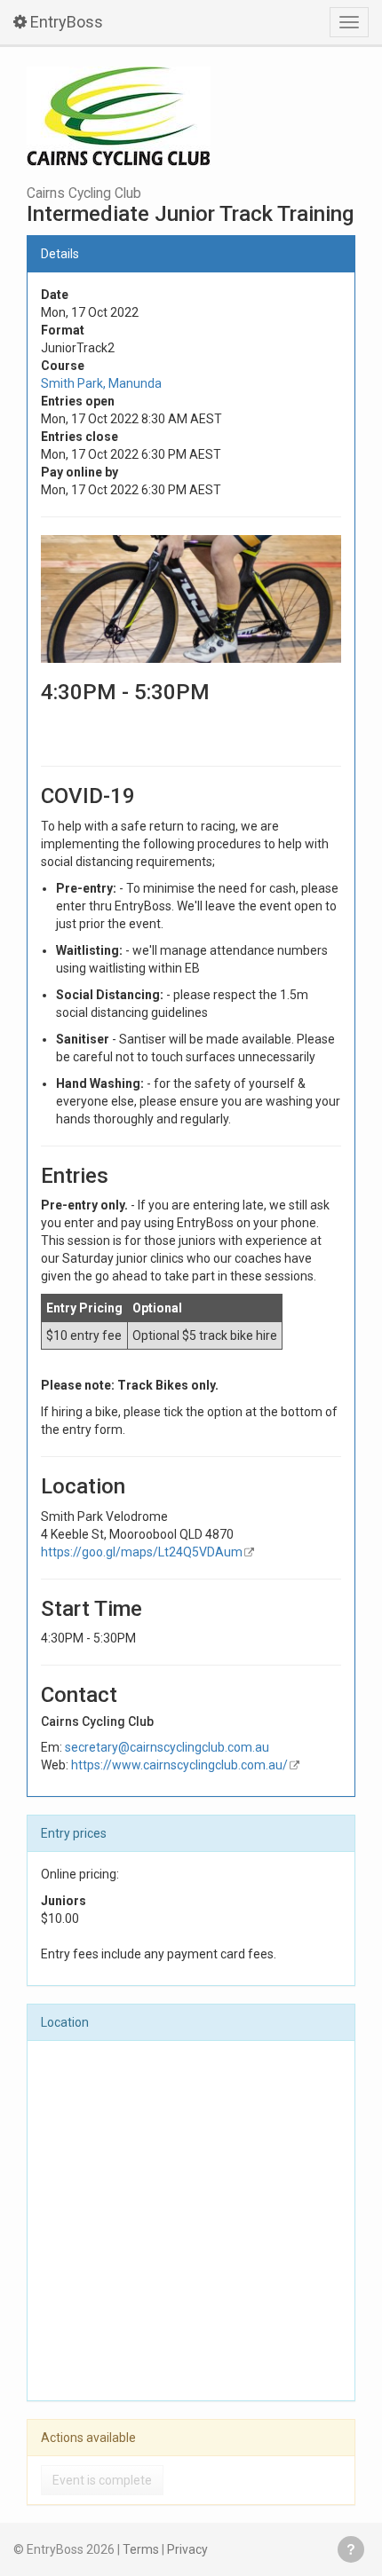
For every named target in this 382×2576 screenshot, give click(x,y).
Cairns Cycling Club (84, 193)
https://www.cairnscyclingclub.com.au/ (179, 1765)
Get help (351, 2549)
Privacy (187, 2549)
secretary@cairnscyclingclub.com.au (167, 1747)
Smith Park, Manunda (101, 383)
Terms (141, 2549)
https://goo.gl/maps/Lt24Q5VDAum (142, 1552)
